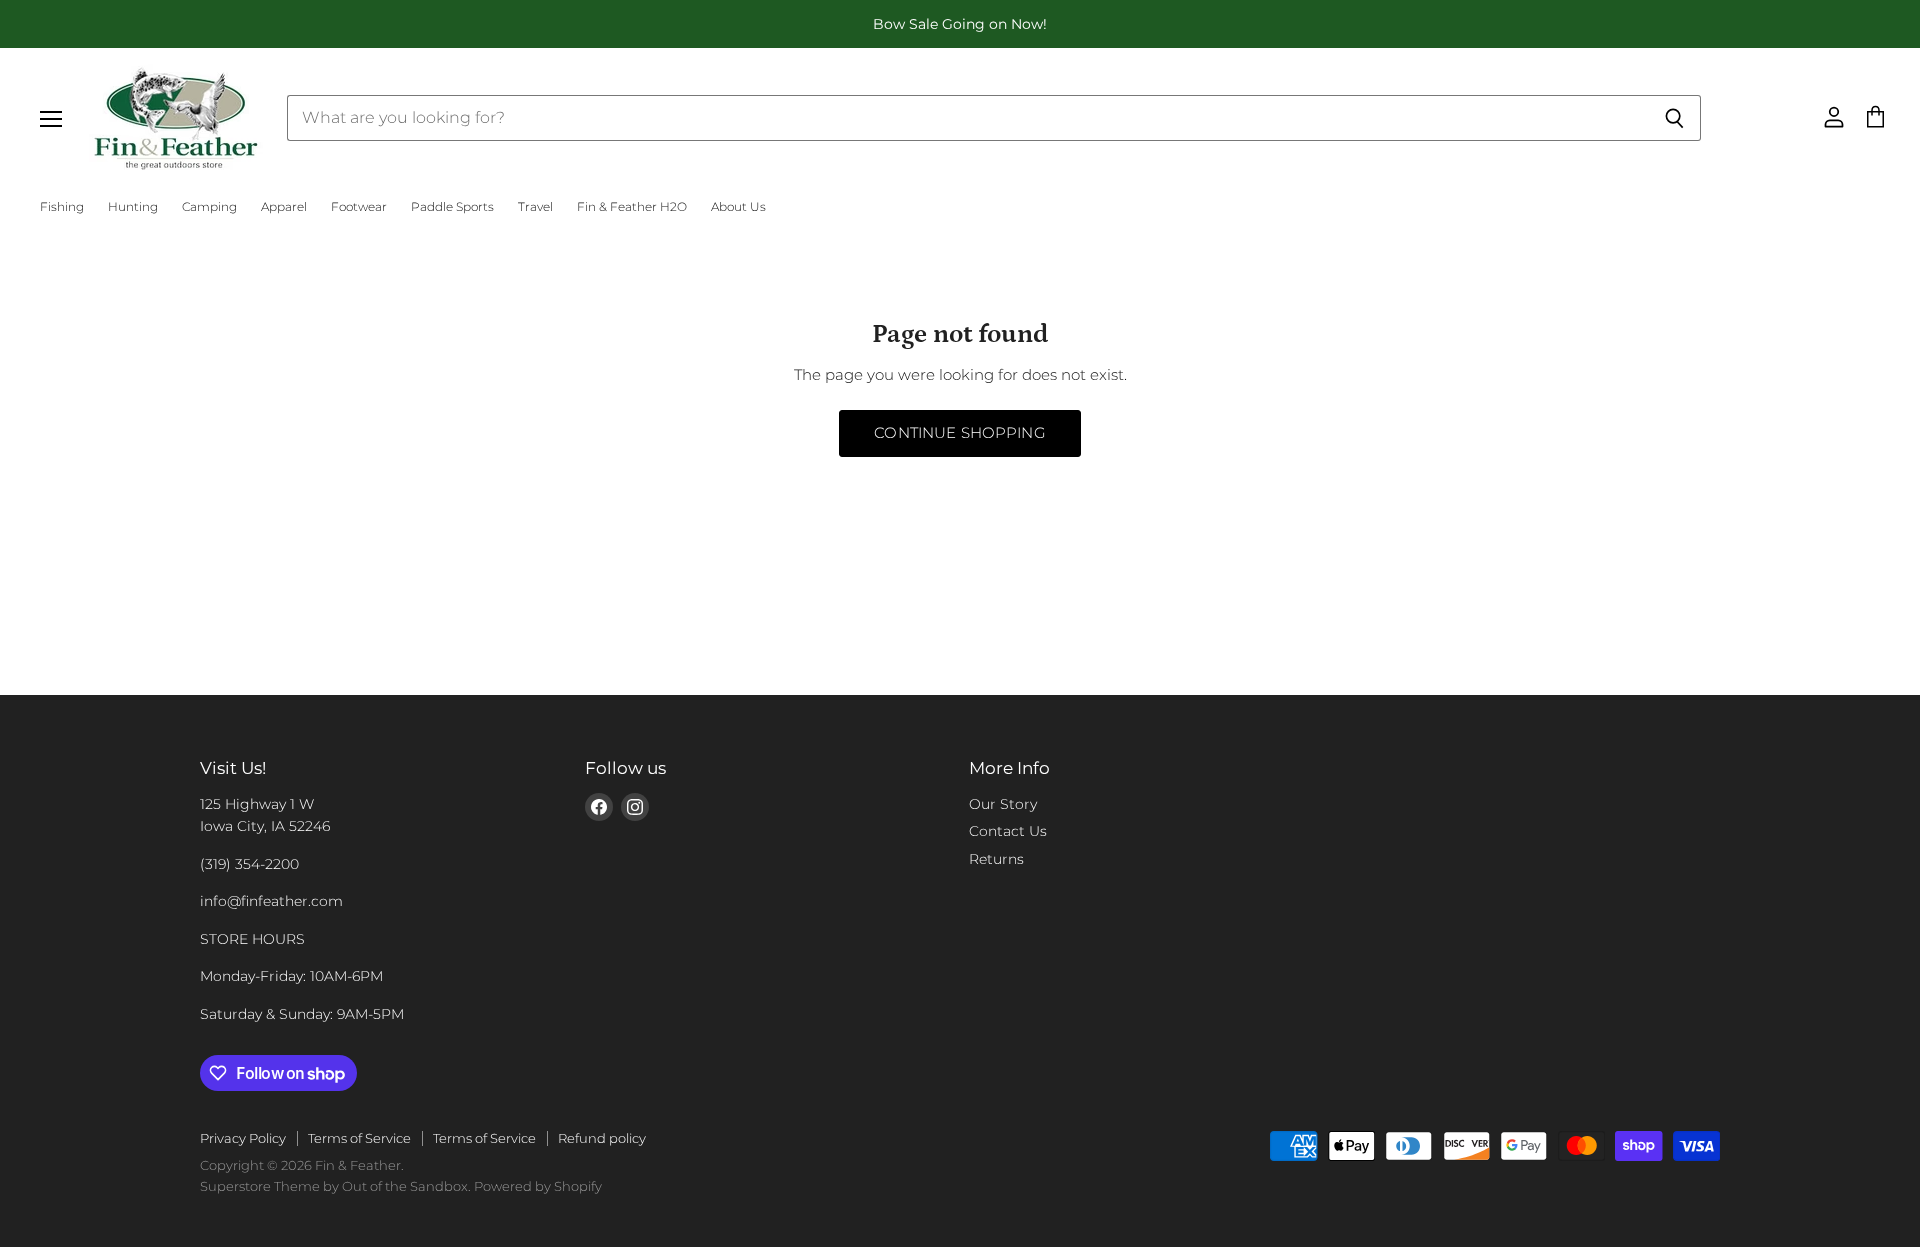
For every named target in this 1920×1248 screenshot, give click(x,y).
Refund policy (602, 1138)
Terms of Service (359, 1138)
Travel (535, 207)
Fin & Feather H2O (632, 207)
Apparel (284, 207)
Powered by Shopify (538, 1186)
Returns (996, 859)
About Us (738, 207)
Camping (209, 207)
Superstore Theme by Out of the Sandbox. (335, 1186)
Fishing (62, 207)
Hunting (133, 207)
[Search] (1674, 118)
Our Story (1003, 804)
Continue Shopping (960, 433)
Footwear (359, 207)
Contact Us (1008, 831)
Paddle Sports (452, 207)
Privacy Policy (243, 1138)
